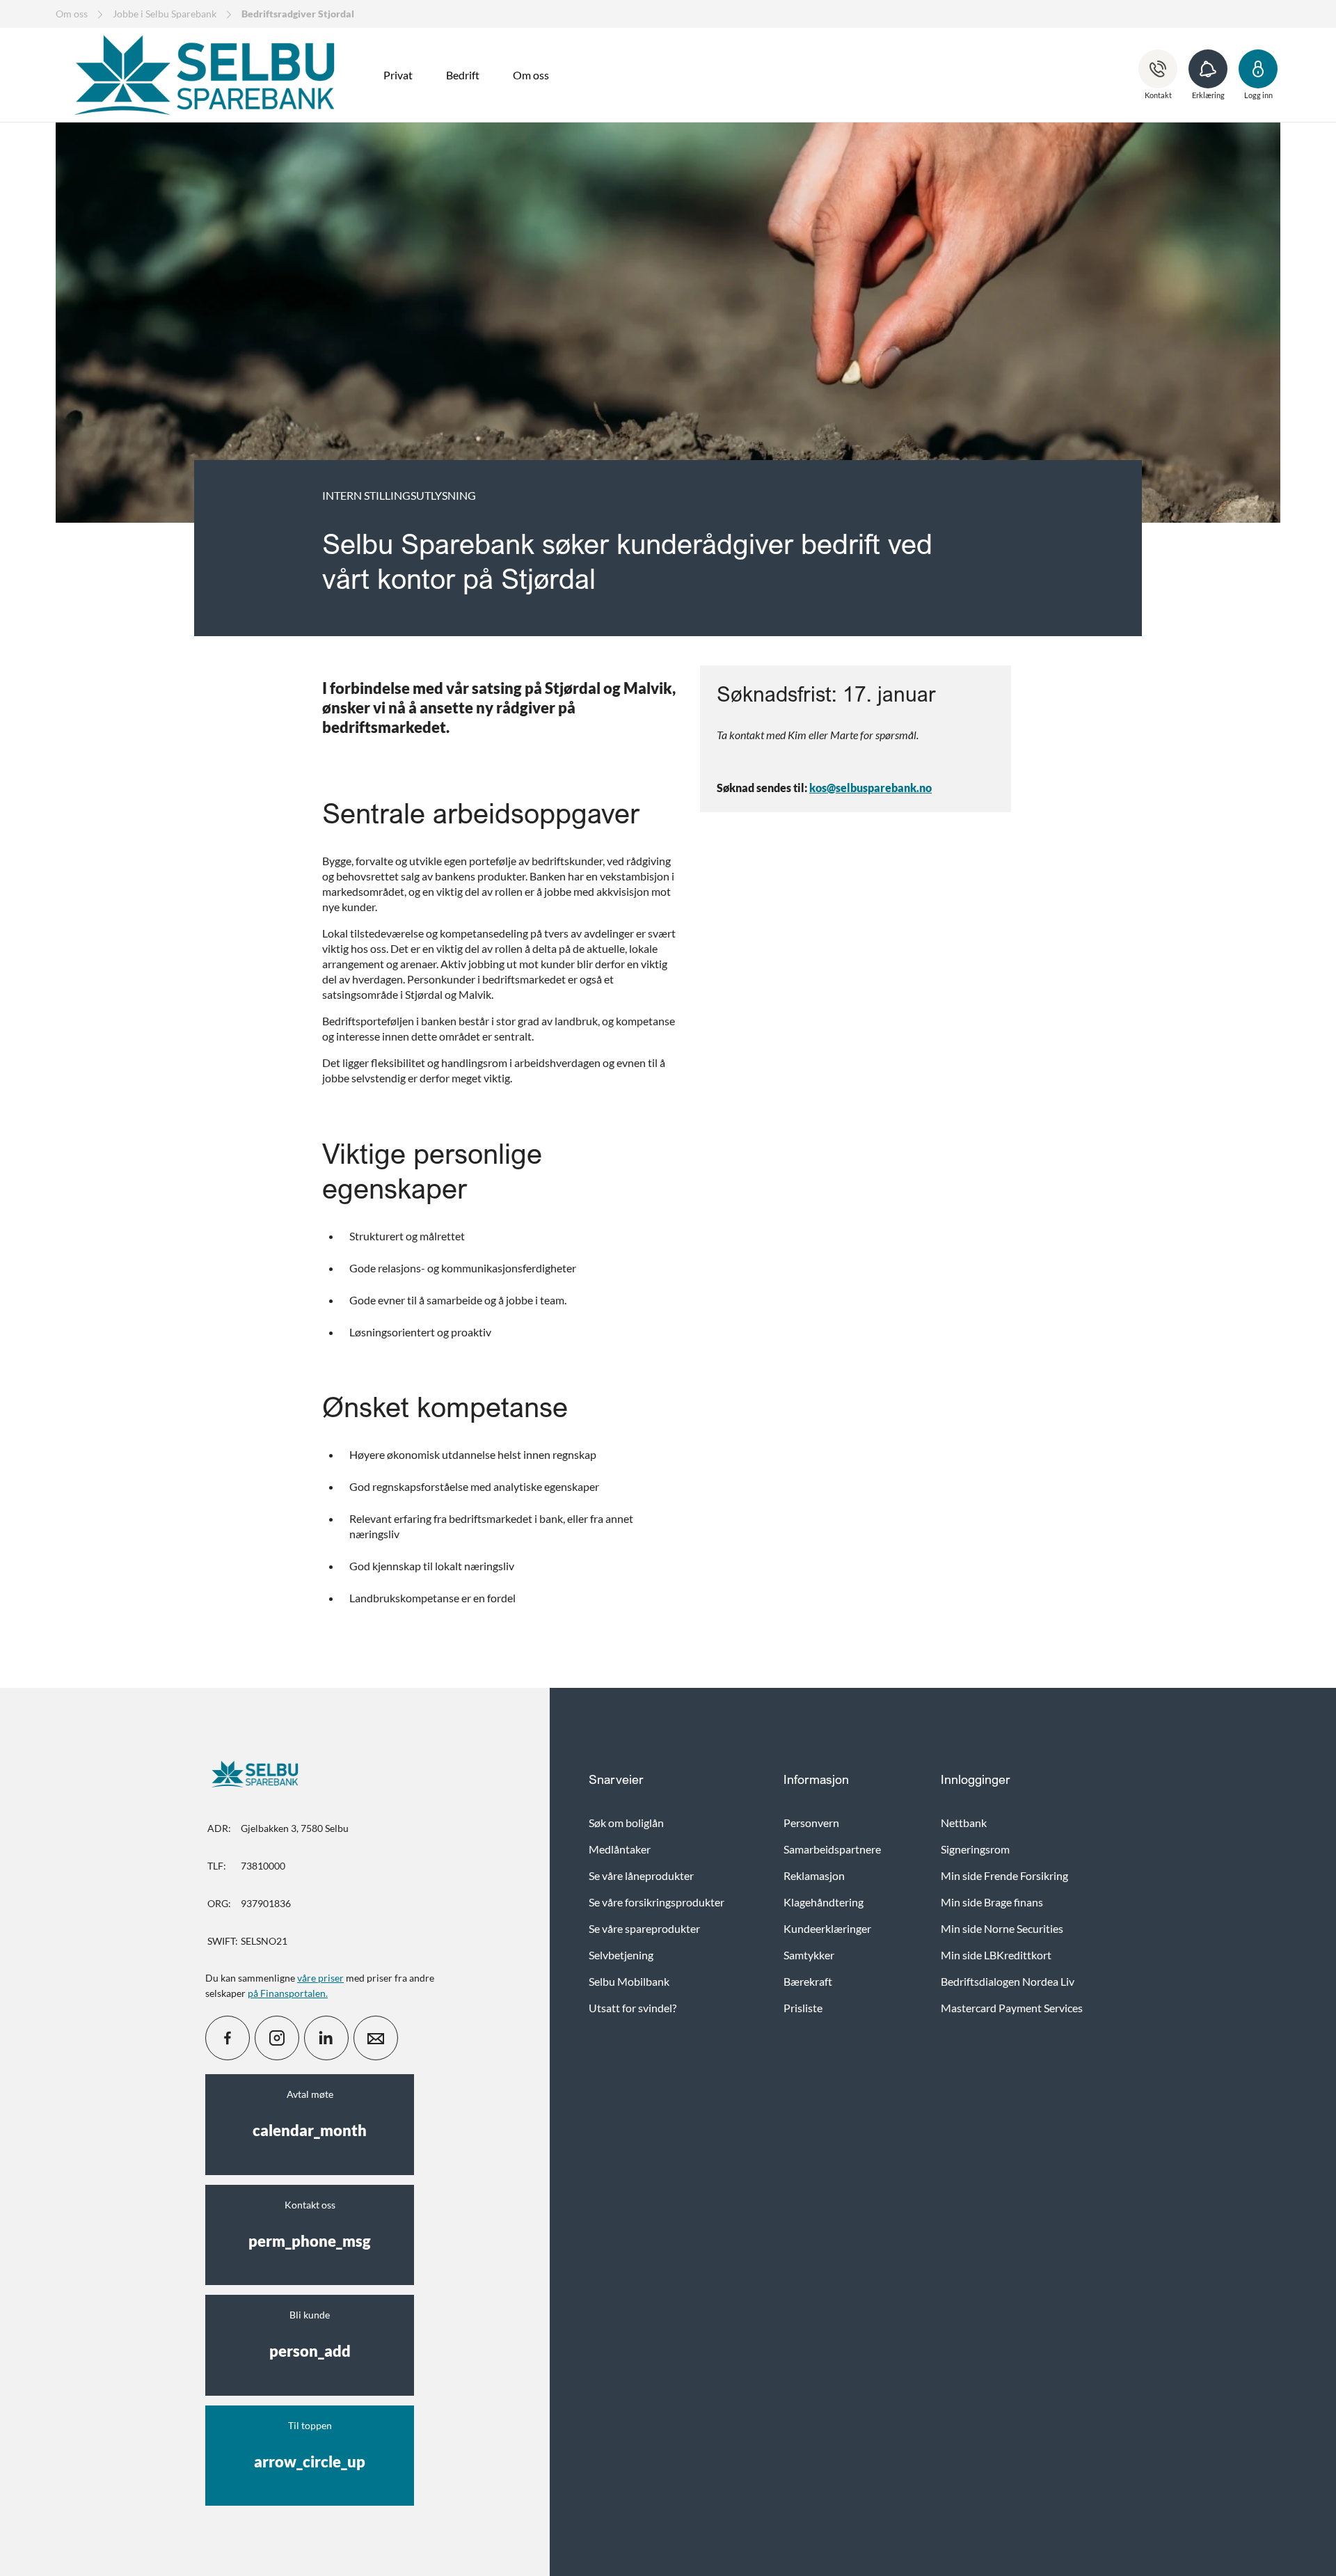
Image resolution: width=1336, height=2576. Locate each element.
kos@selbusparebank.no (870, 788)
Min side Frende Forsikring (1004, 1875)
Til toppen (310, 2445)
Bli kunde (310, 2334)
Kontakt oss (310, 2225)
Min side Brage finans (992, 1902)
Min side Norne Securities (1002, 1928)
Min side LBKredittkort (996, 1955)
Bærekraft (808, 1981)
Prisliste (803, 2008)
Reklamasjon (814, 1875)
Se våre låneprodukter (641, 1875)
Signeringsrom (975, 1849)
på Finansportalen (287, 1993)
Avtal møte (310, 2114)
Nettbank (964, 1823)
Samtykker (809, 1955)
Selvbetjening (621, 1955)
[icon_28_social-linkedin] (326, 2038)
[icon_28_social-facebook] (228, 2038)
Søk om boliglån (626, 1823)
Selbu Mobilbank (629, 1981)
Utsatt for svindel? (633, 2008)
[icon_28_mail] (376, 2038)
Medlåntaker (620, 1849)
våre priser (320, 1978)
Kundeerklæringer (827, 1928)
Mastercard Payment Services (1012, 2008)
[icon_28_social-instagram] (277, 2038)
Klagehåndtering (824, 1902)
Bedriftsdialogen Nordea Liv (1008, 1981)
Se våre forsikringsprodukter (657, 1902)
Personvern (811, 1823)
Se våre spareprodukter (644, 1928)
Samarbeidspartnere (832, 1849)
